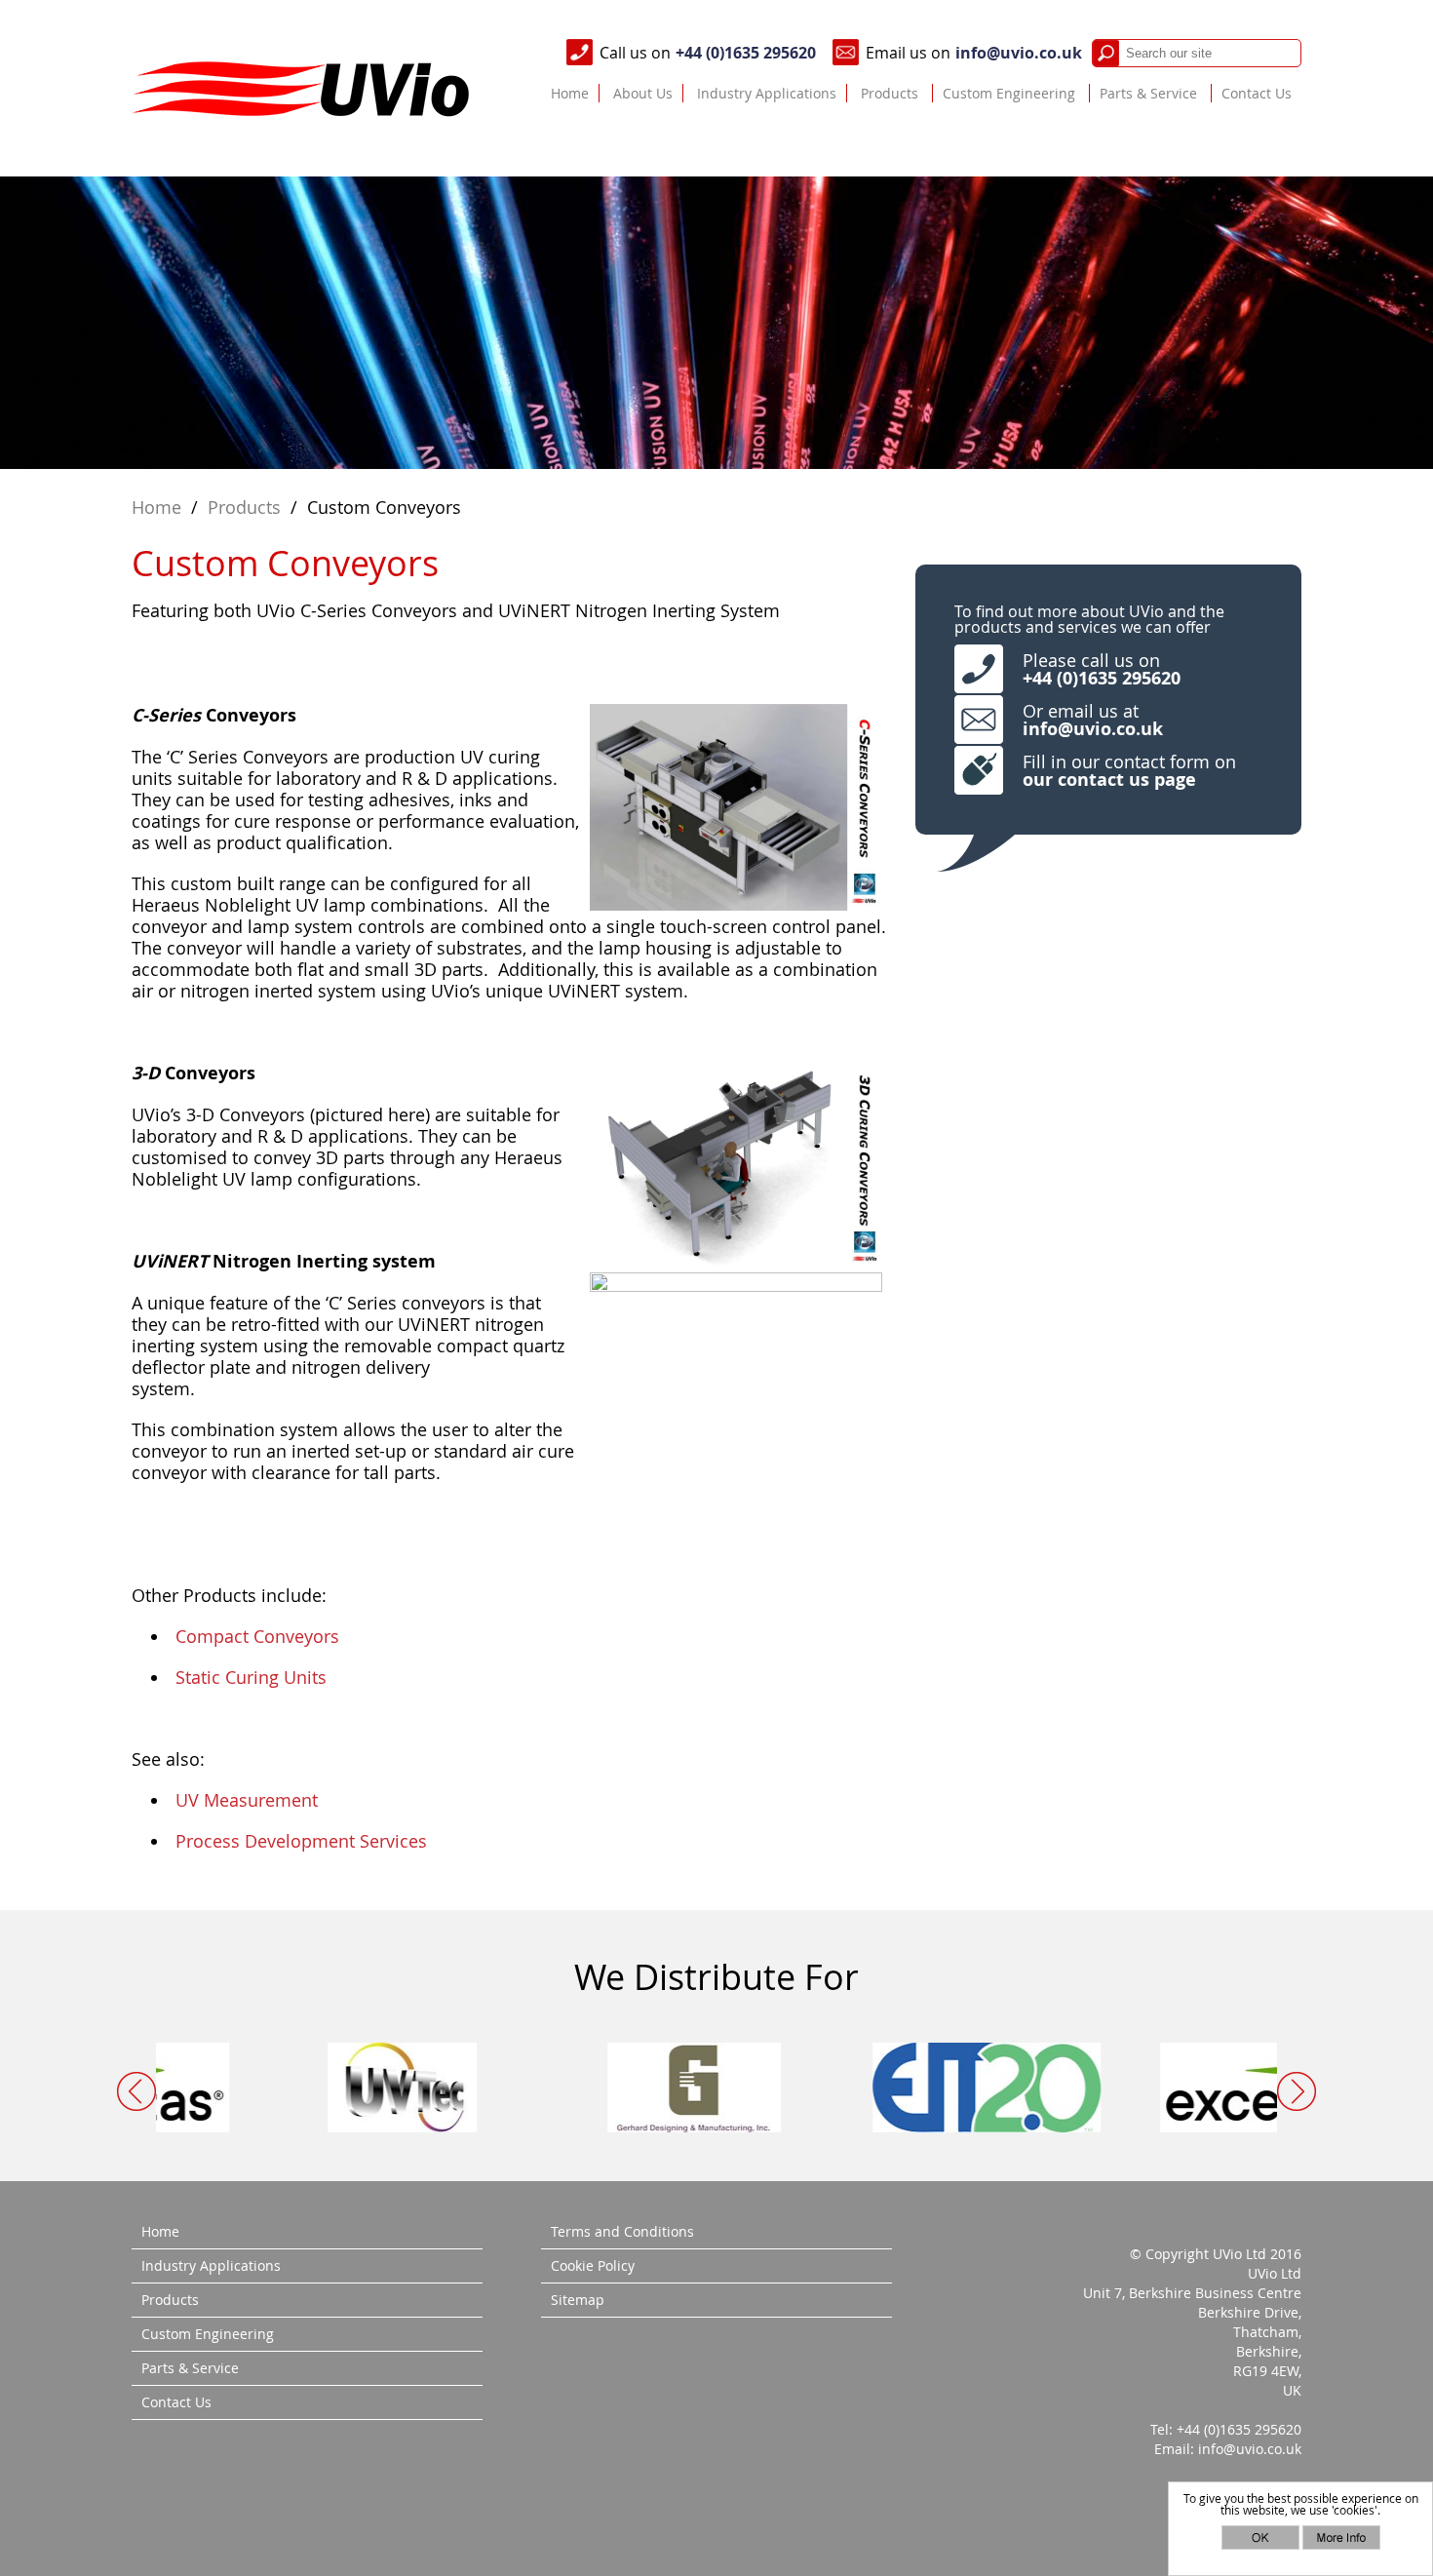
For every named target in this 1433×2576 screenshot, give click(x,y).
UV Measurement (247, 1800)
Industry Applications (767, 93)
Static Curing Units (251, 1677)
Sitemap (578, 2300)
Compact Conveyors (257, 1636)
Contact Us (1257, 93)
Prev (136, 2091)
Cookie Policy (593, 2265)
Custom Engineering (1009, 93)
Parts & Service (1148, 93)
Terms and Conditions (622, 2231)
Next (1297, 2091)
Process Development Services (301, 1841)
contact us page (1127, 780)
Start (710, 2098)
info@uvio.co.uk (1019, 53)
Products (890, 93)
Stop (725, 2098)
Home (570, 93)
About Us (643, 93)
